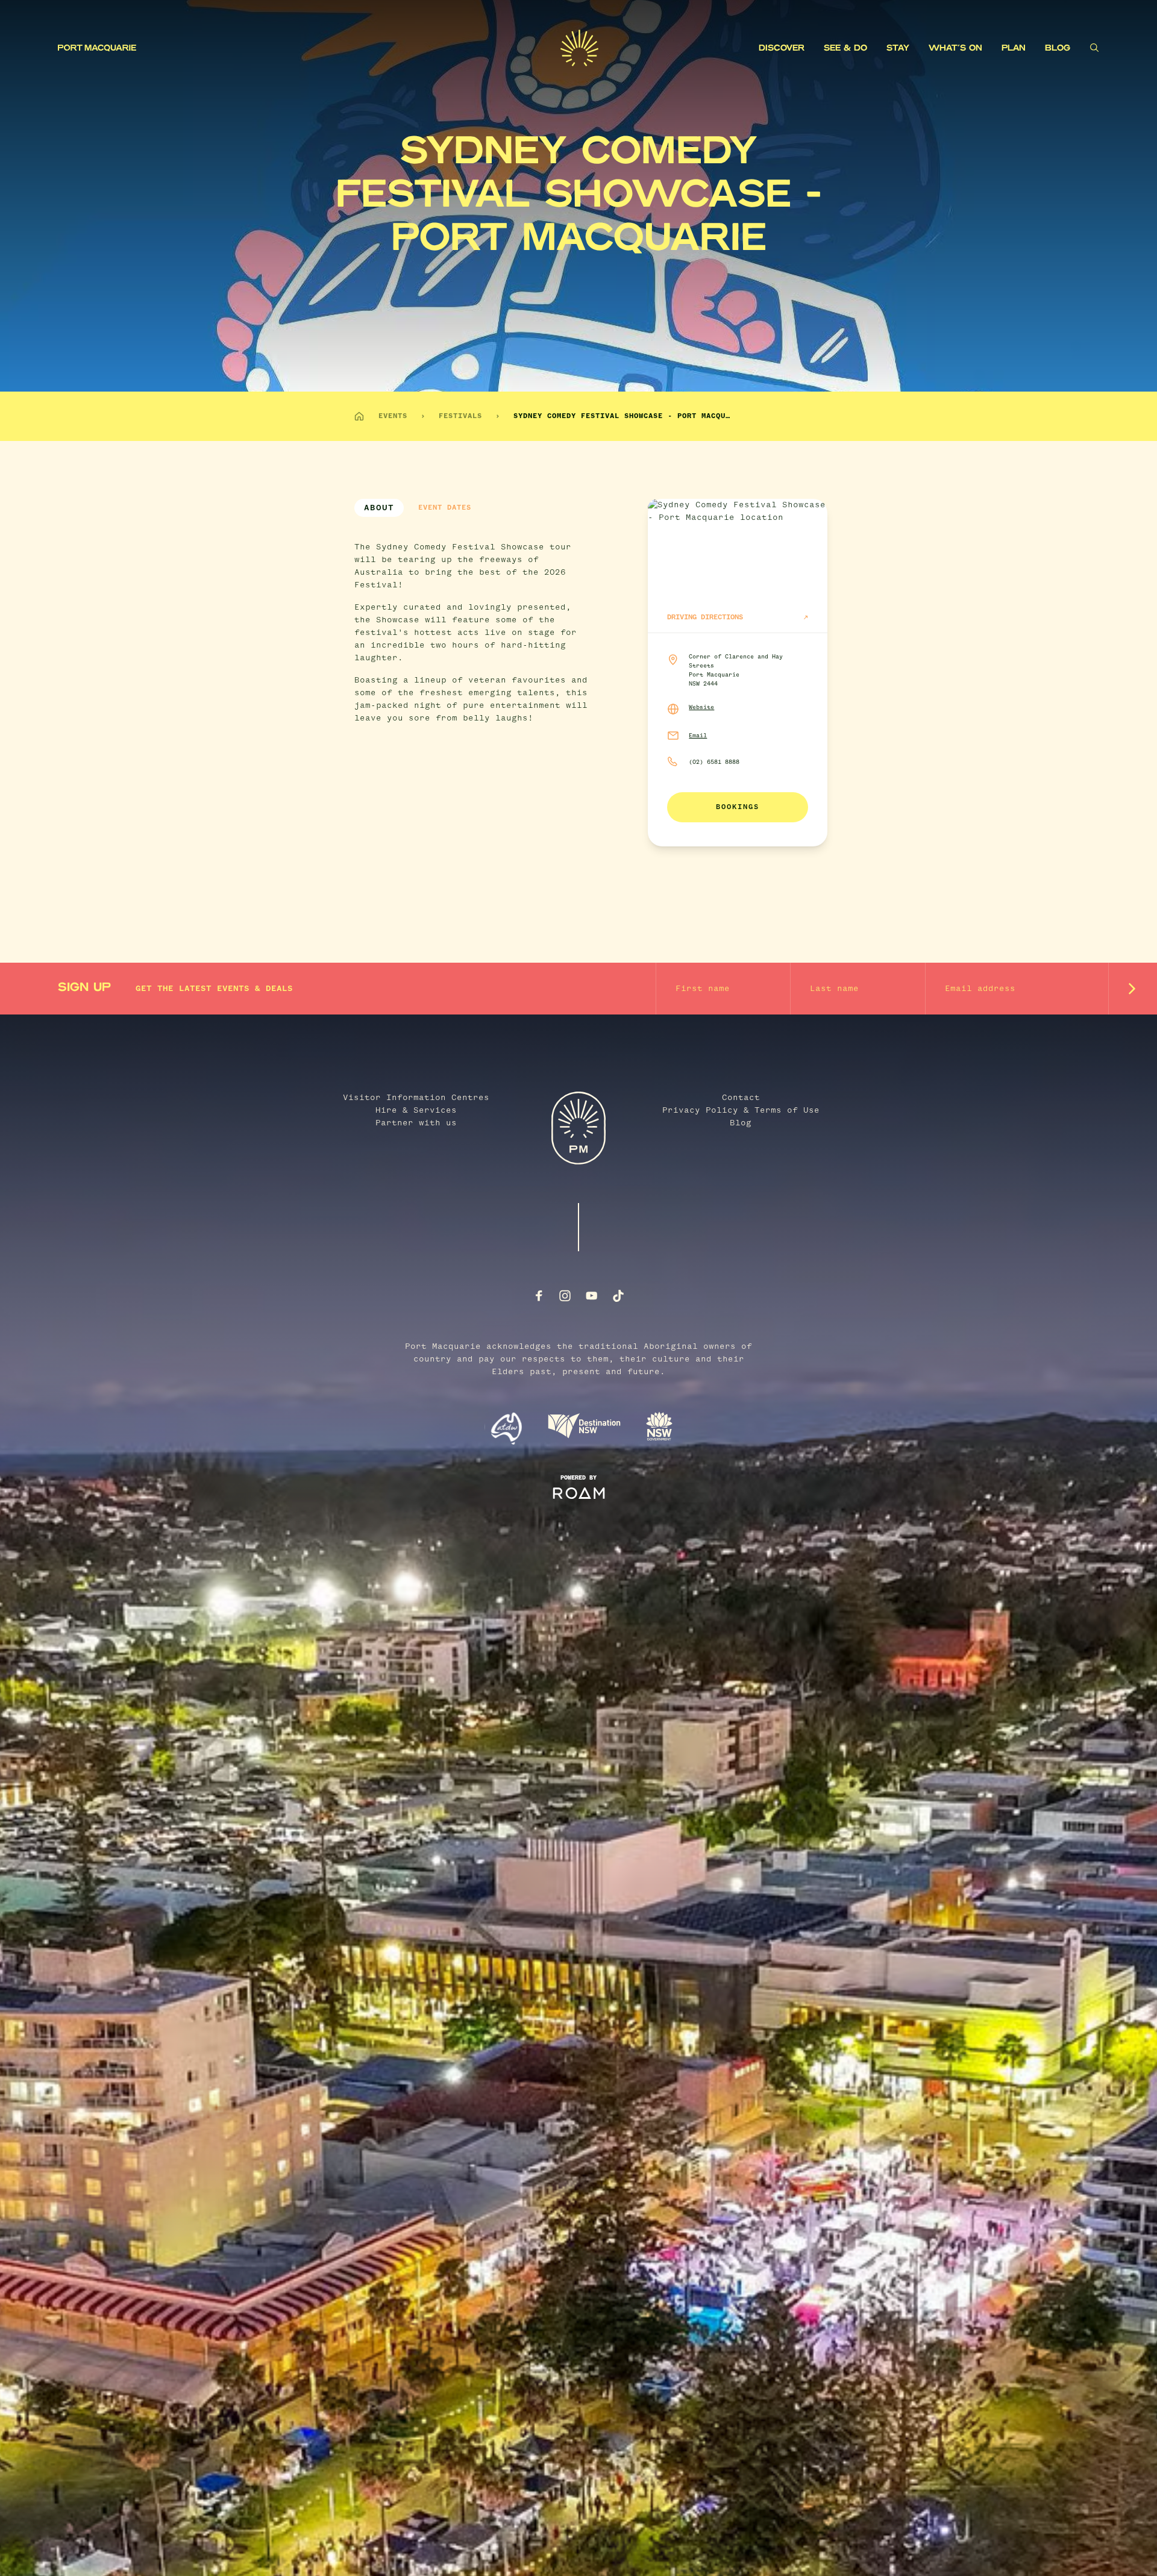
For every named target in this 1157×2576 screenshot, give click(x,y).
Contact (741, 1098)
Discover (782, 48)
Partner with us (416, 1123)
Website (701, 707)
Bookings (738, 807)
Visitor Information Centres (416, 1098)
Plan (1014, 48)
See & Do (845, 48)
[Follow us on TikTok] (618, 1296)
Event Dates (445, 508)
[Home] (359, 416)
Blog (1058, 48)
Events (393, 416)
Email (698, 736)
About (379, 508)
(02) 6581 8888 (714, 762)
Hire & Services (416, 1110)
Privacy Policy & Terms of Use (741, 1110)
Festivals (460, 416)
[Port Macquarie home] (309, 48)
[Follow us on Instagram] (565, 1296)
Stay (898, 48)
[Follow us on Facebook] (539, 1296)
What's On (955, 48)
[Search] (1094, 48)
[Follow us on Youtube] (592, 1296)
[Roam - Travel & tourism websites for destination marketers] (579, 1493)
